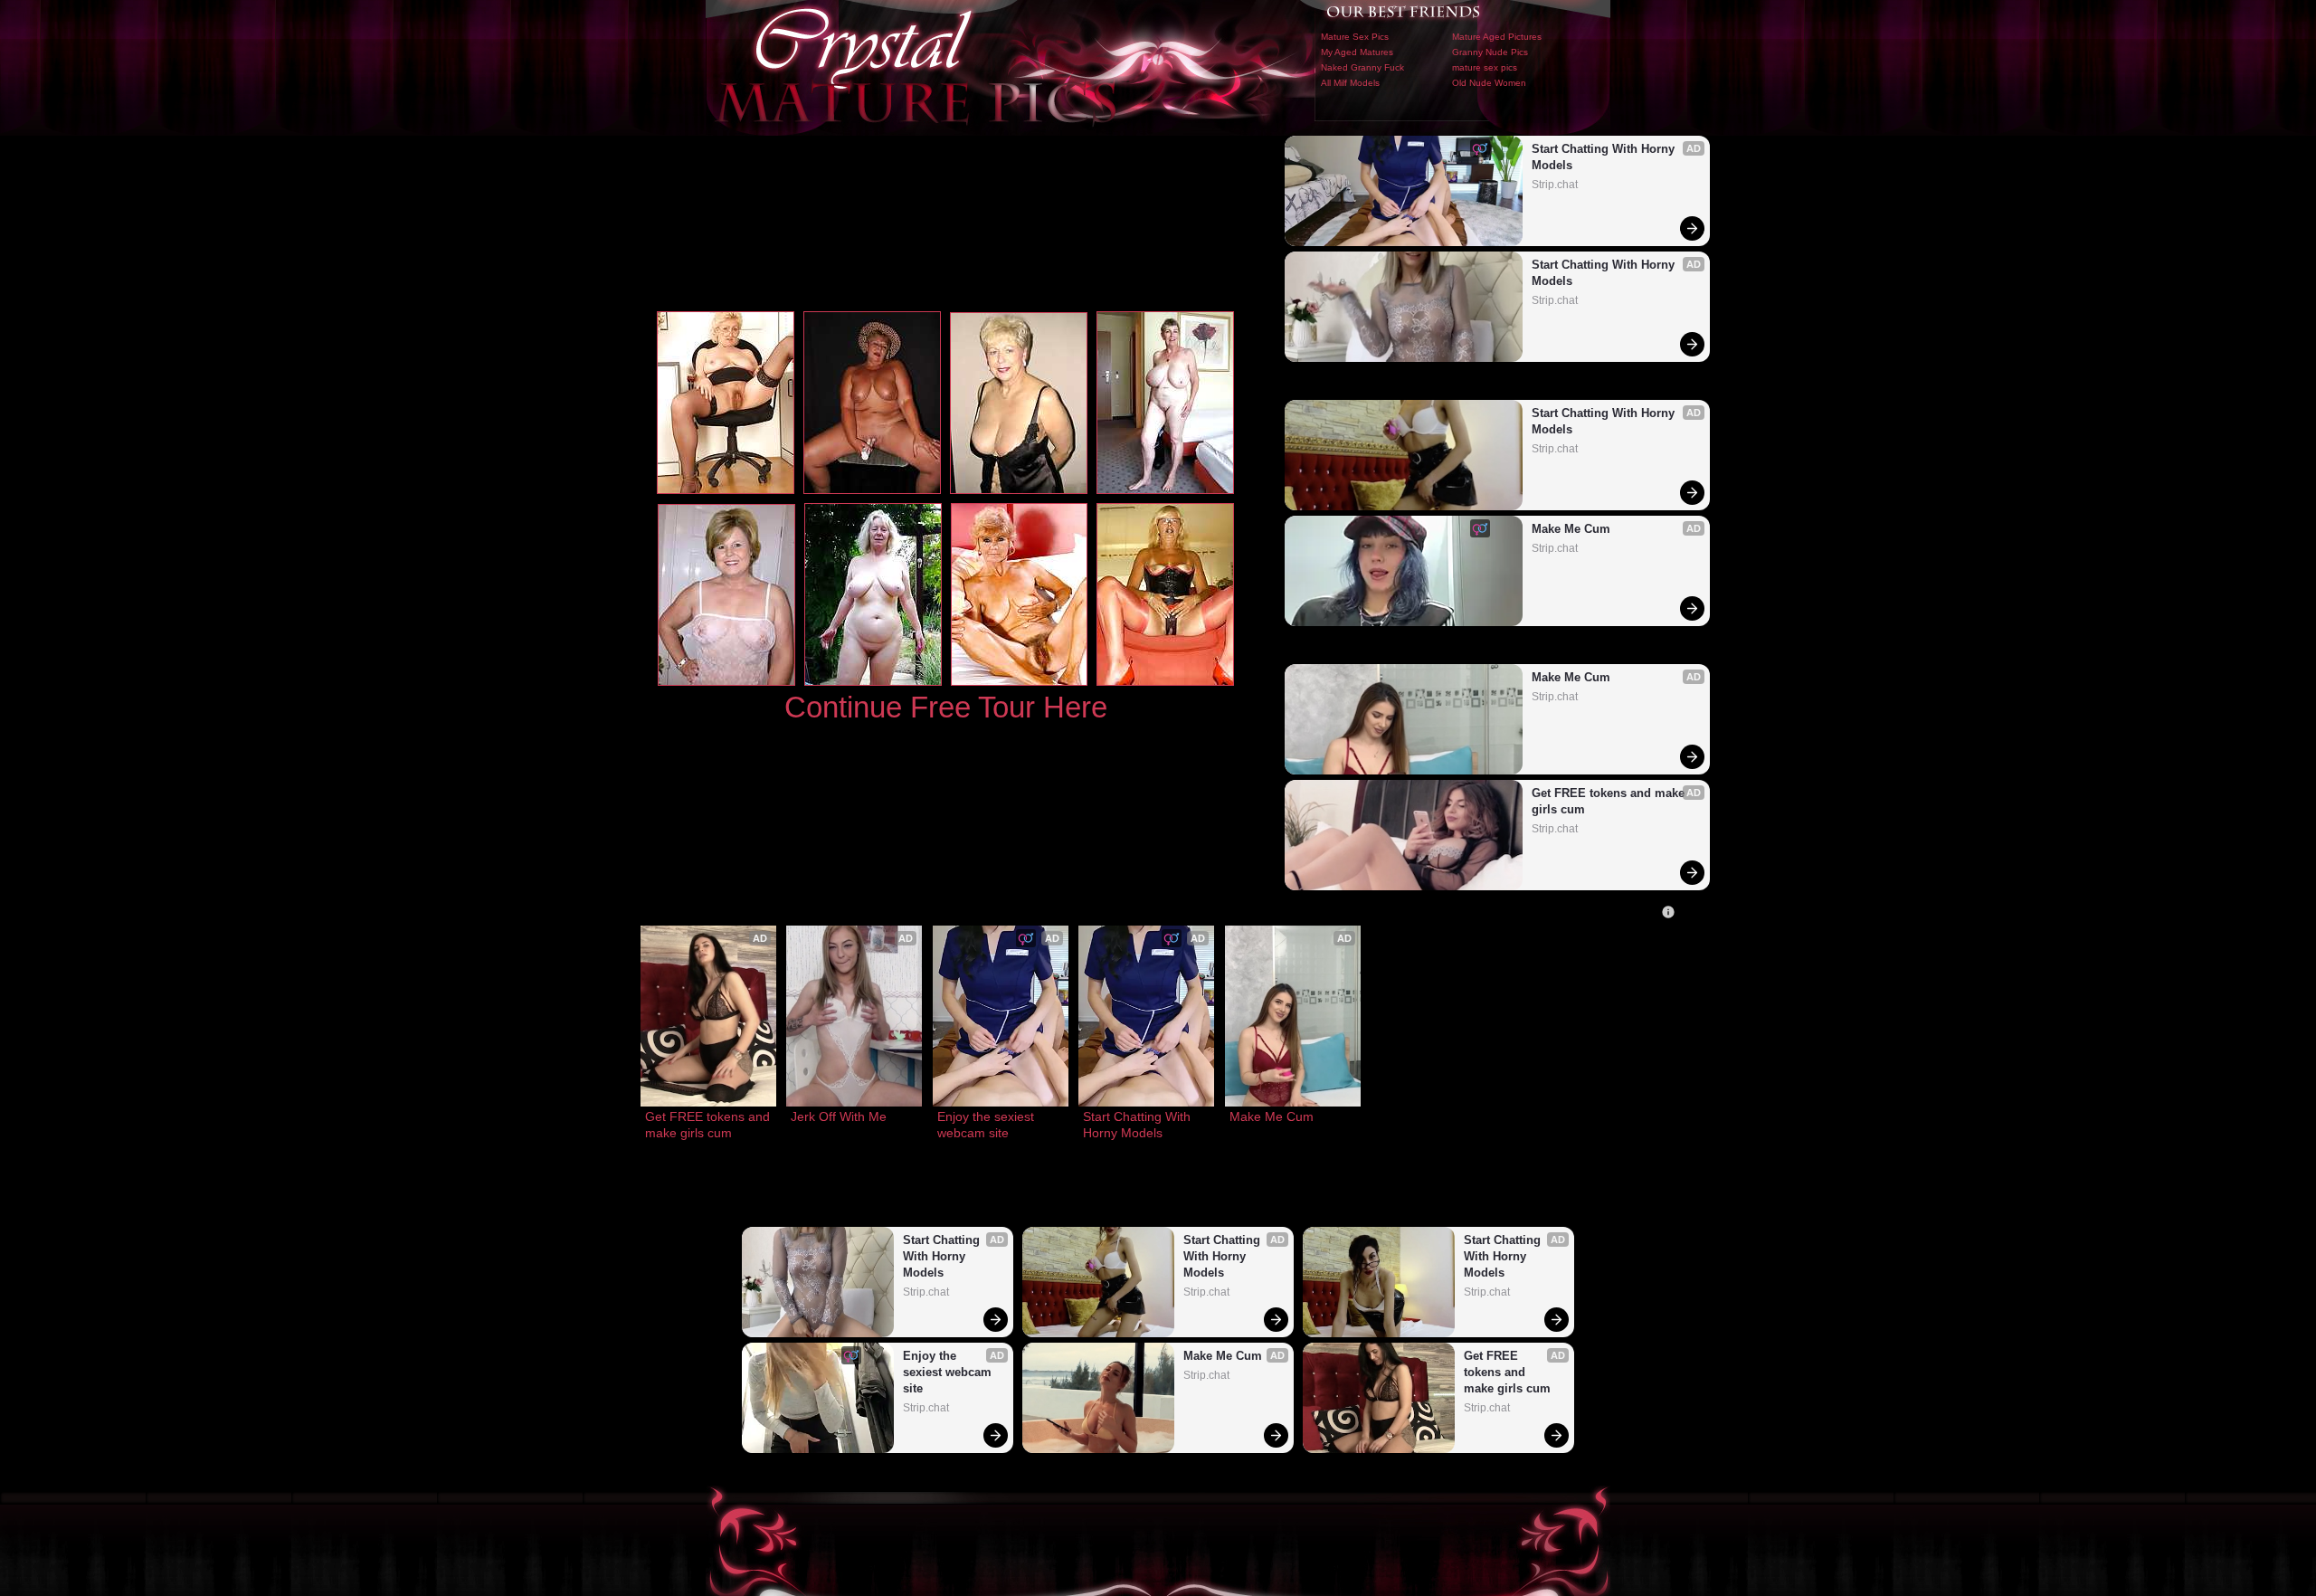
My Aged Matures (1357, 52)
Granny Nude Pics (1490, 52)
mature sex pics (1485, 67)
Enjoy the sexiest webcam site (987, 1125)
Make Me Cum (1571, 529)
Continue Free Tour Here (946, 707)
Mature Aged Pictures (1497, 37)
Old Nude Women (1489, 83)
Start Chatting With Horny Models (1605, 157)
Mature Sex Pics (1355, 37)
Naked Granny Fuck (1362, 67)
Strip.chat (1555, 185)
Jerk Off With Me (839, 1116)
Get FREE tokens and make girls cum (1610, 801)
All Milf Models (1350, 83)
